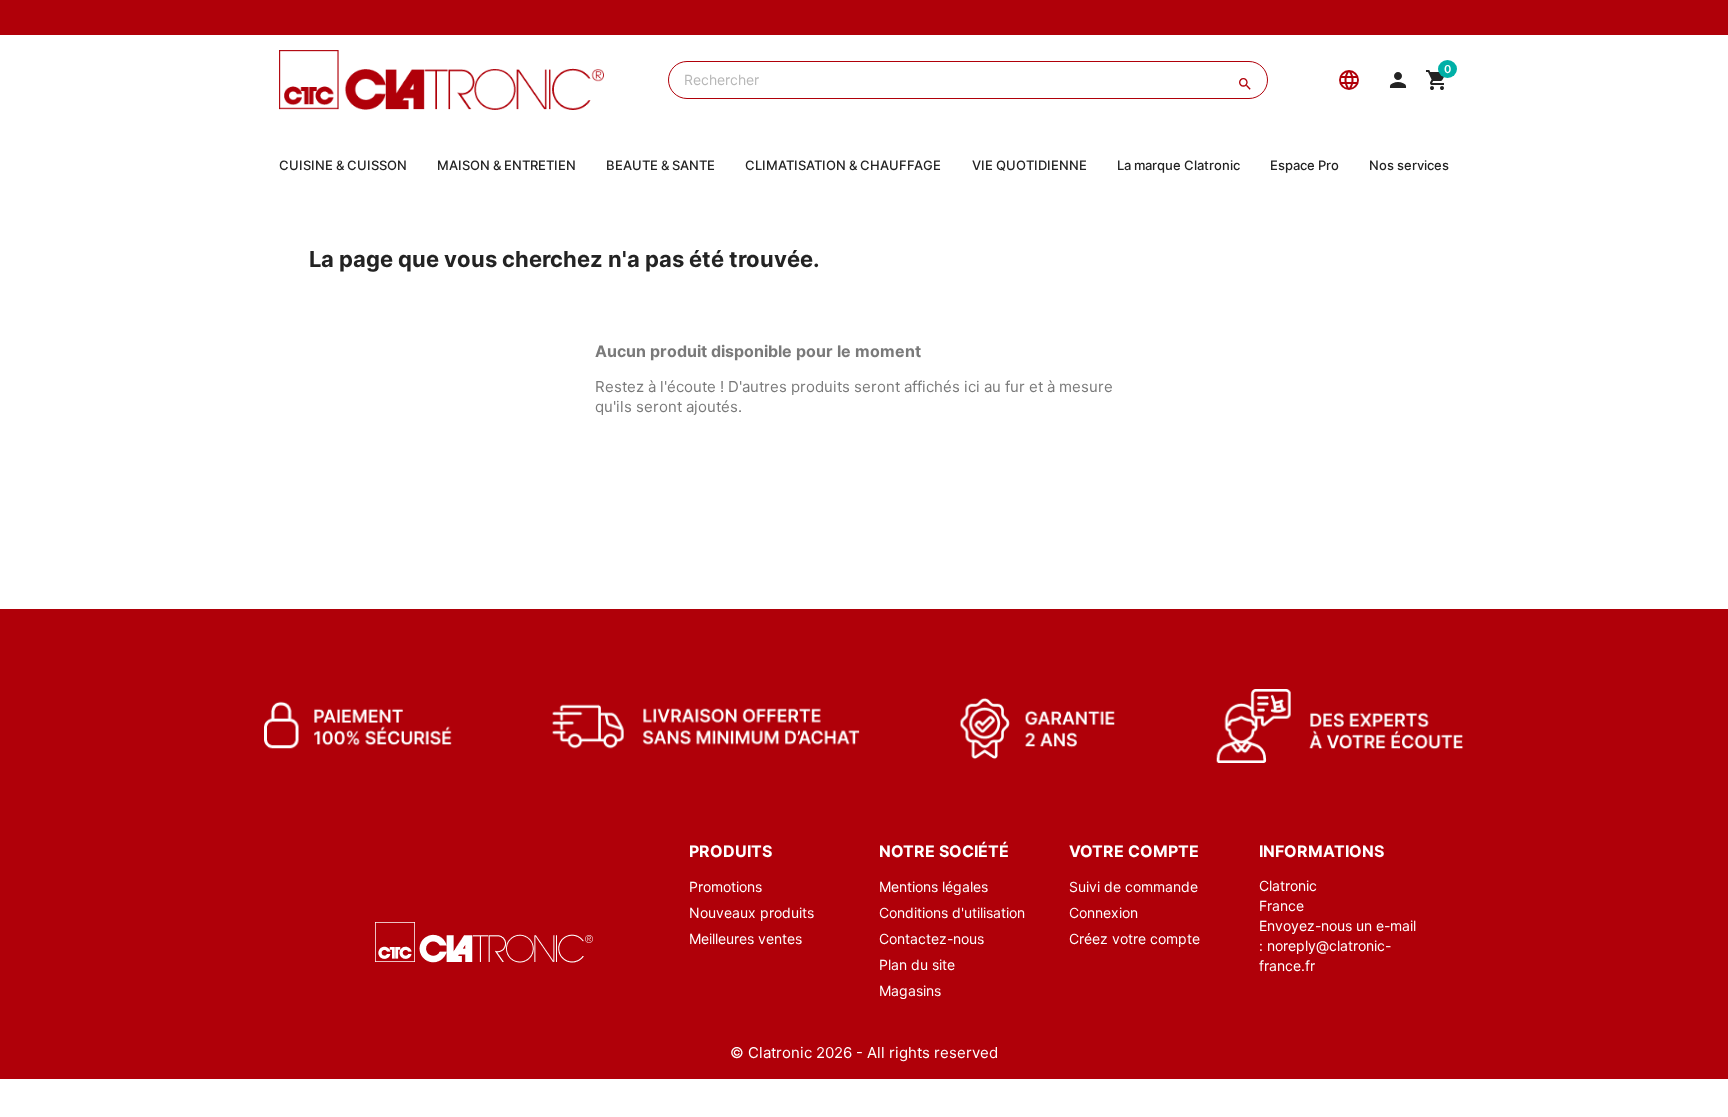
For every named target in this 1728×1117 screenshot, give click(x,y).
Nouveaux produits (751, 912)
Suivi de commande (1133, 886)
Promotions (725, 886)
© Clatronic (771, 1052)
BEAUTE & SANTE (660, 165)
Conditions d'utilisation (952, 912)
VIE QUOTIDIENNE (1029, 165)
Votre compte (1134, 851)
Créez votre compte (1134, 938)
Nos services (1409, 165)
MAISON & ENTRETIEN (506, 165)
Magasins (910, 990)
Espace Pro (1304, 165)
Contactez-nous (931, 938)
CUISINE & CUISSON (343, 165)
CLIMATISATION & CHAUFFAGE (843, 165)
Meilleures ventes (745, 938)
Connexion (1103, 912)
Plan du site (917, 964)
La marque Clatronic (1178, 165)
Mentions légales (933, 886)
